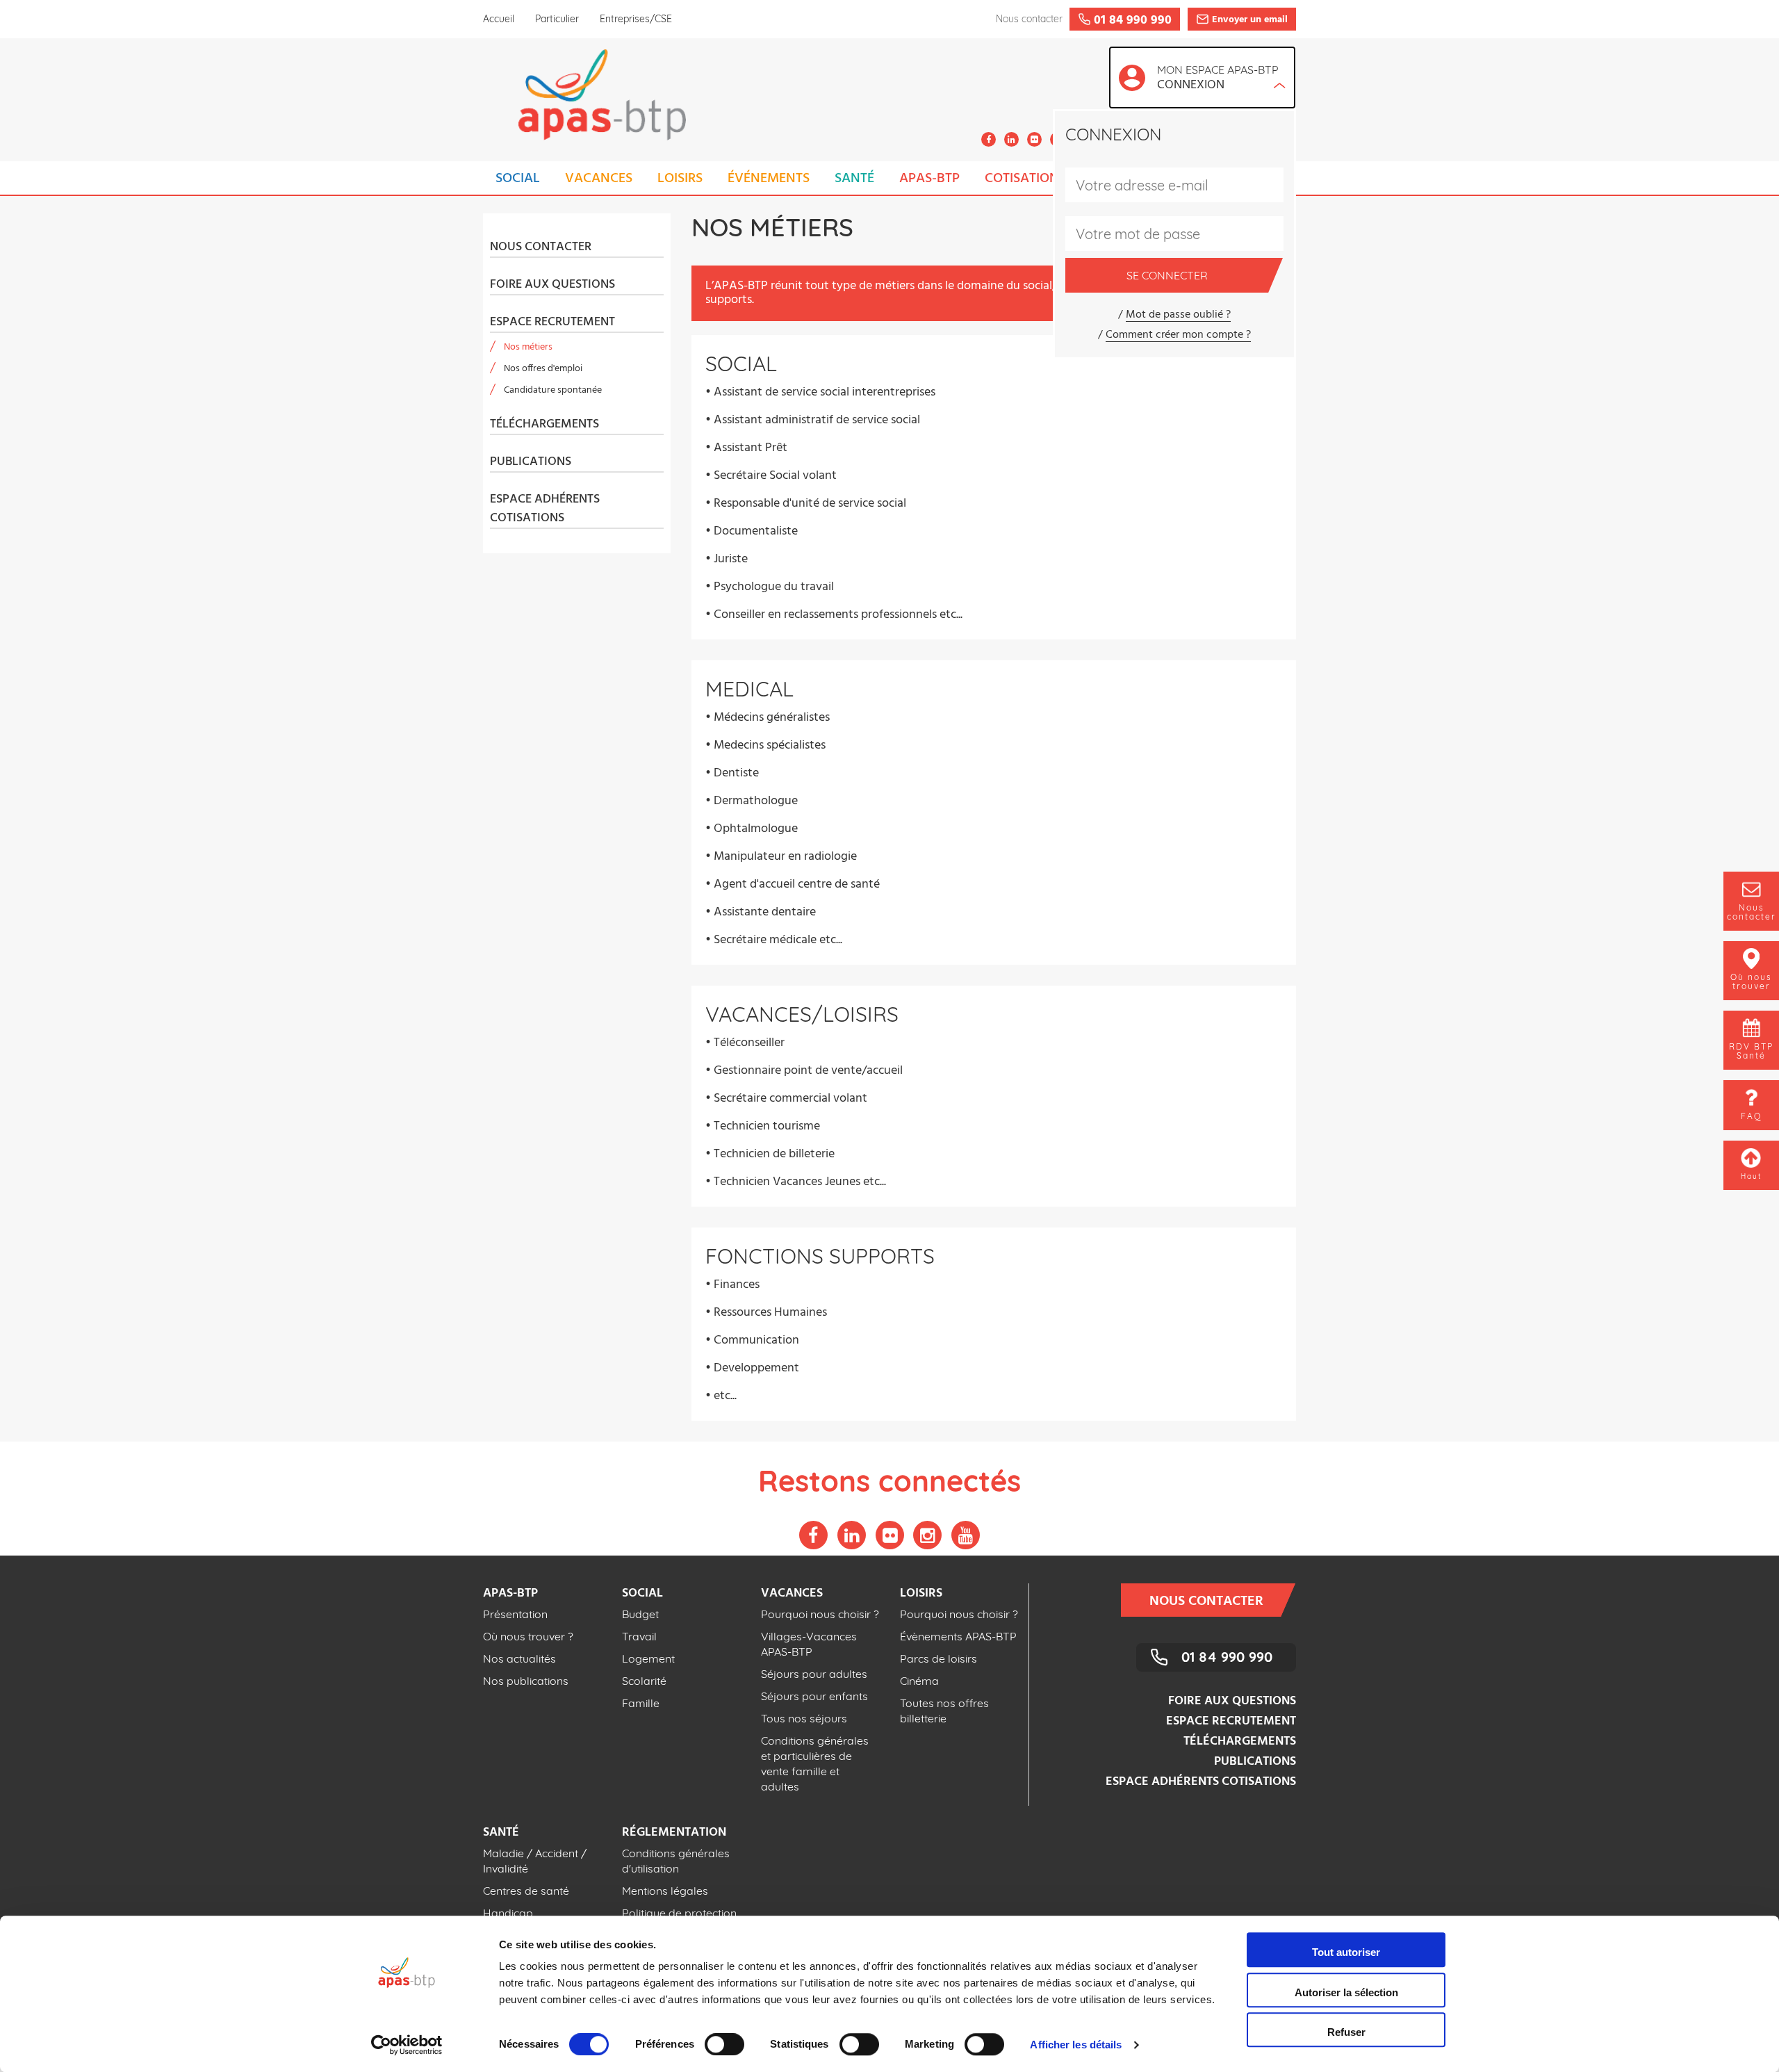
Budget (640, 1614)
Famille (641, 1703)
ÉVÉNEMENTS (769, 179)
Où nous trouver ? (528, 1636)
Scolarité (644, 1681)
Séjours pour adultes (814, 1674)
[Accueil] (584, 99)
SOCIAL (518, 179)
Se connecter (1167, 275)
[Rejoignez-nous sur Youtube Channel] (966, 1535)
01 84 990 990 (1227, 1657)
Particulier (557, 19)
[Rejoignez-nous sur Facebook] (989, 139)
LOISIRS (680, 179)
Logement (648, 1658)
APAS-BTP (929, 179)
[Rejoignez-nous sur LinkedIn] (1011, 139)
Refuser (1346, 2032)
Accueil (499, 19)
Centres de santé (526, 1891)
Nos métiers (528, 347)
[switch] (724, 2044)
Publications (531, 462)
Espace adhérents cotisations (545, 509)
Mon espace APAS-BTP (1218, 79)
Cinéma (919, 1681)
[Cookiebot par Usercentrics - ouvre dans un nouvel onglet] (407, 2045)
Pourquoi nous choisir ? (820, 1614)
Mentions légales (665, 1891)
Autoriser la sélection (1346, 1992)
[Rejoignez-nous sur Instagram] (927, 1535)
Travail (639, 1636)
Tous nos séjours (804, 1718)
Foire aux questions (552, 285)
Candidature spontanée (553, 390)
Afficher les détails (1076, 2045)
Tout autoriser (1346, 1952)
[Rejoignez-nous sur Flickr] (1034, 139)
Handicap (508, 1913)
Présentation (515, 1614)
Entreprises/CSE (636, 19)
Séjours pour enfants (814, 1696)
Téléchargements (544, 425)
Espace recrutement (552, 323)
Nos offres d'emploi (543, 369)
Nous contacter (541, 247)
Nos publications (526, 1681)
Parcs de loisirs (938, 1658)
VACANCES (599, 179)
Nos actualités (519, 1658)
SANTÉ (854, 179)
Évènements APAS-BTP (958, 1636)
